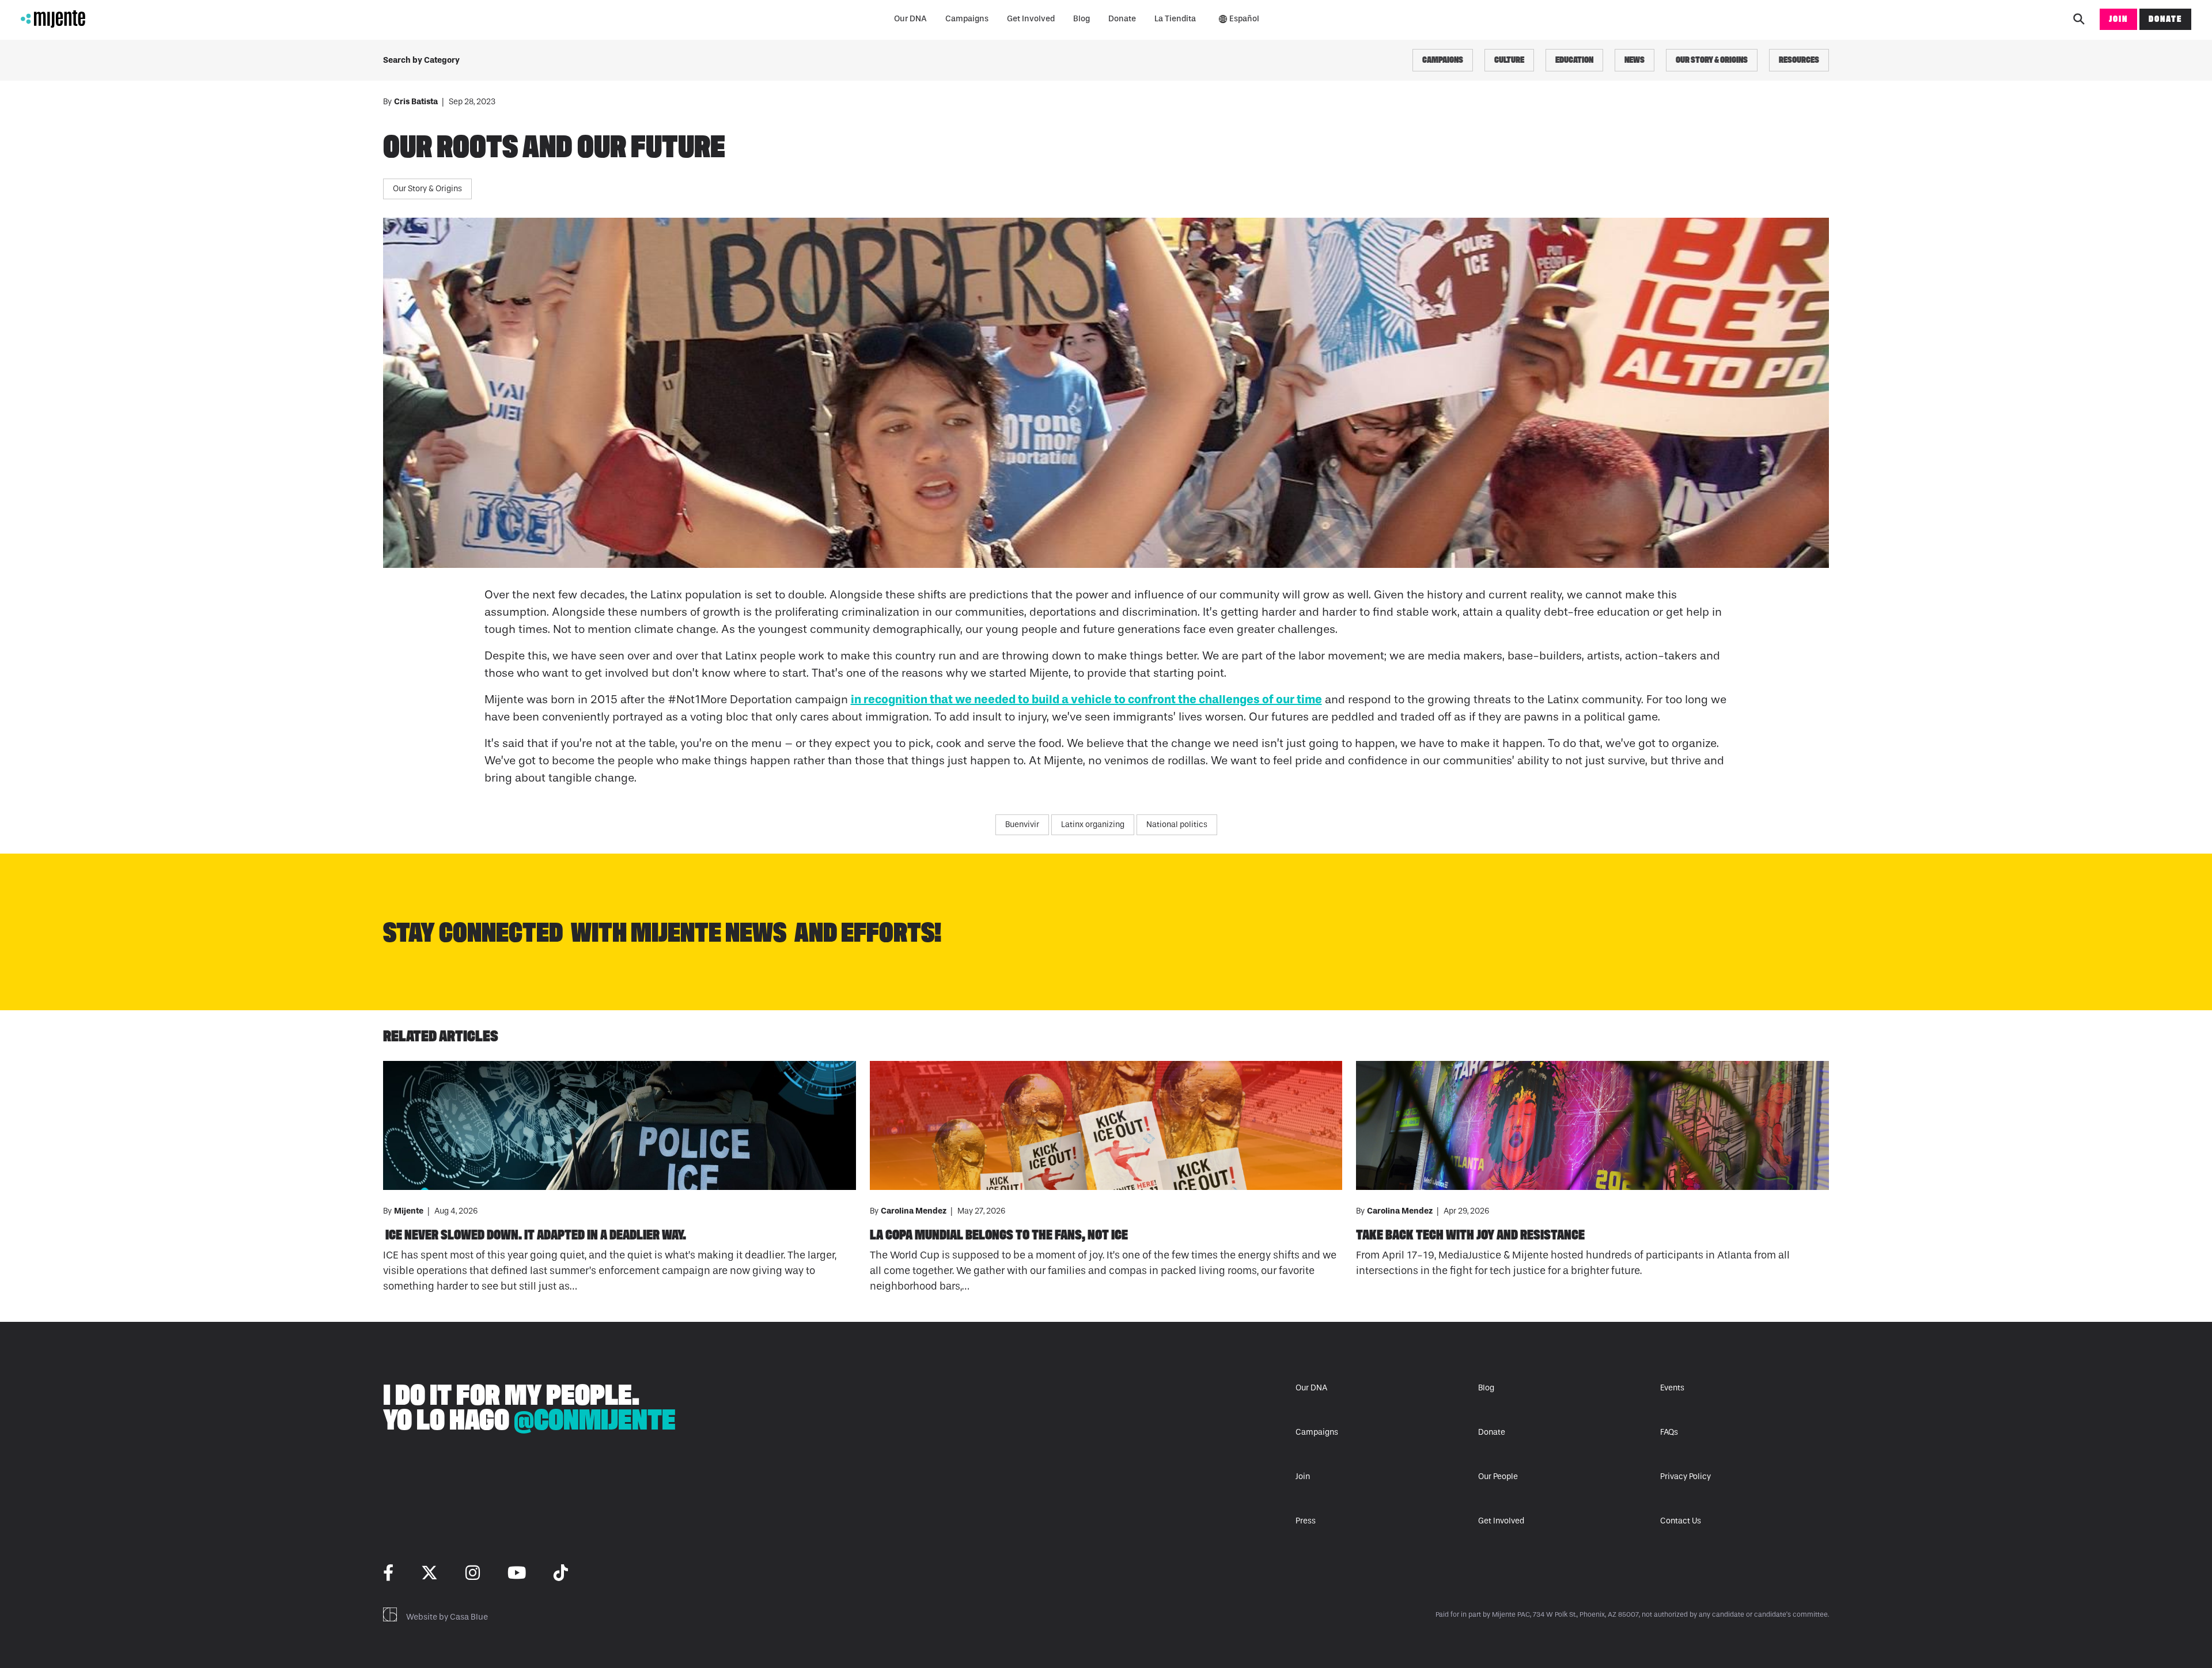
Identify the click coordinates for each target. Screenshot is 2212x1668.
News (1635, 60)
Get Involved (1031, 19)
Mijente (410, 1211)
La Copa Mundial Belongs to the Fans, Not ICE (999, 1235)
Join (2118, 19)
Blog (1082, 19)
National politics (1177, 824)
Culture (1509, 60)
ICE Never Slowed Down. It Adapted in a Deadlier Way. (535, 1235)
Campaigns (967, 19)
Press (1306, 1521)
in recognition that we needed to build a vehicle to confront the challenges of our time (1086, 699)
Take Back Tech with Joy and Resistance (1470, 1235)
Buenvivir (1022, 824)
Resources (1799, 60)
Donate (1122, 19)
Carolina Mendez (914, 1211)
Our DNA (910, 19)
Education (1574, 60)
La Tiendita (1175, 19)
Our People (1498, 1476)
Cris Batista (417, 102)
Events (1672, 1388)
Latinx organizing (1093, 824)
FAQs (1669, 1432)
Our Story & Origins (1712, 60)
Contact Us (1681, 1521)
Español (1244, 19)
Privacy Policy (1685, 1476)
